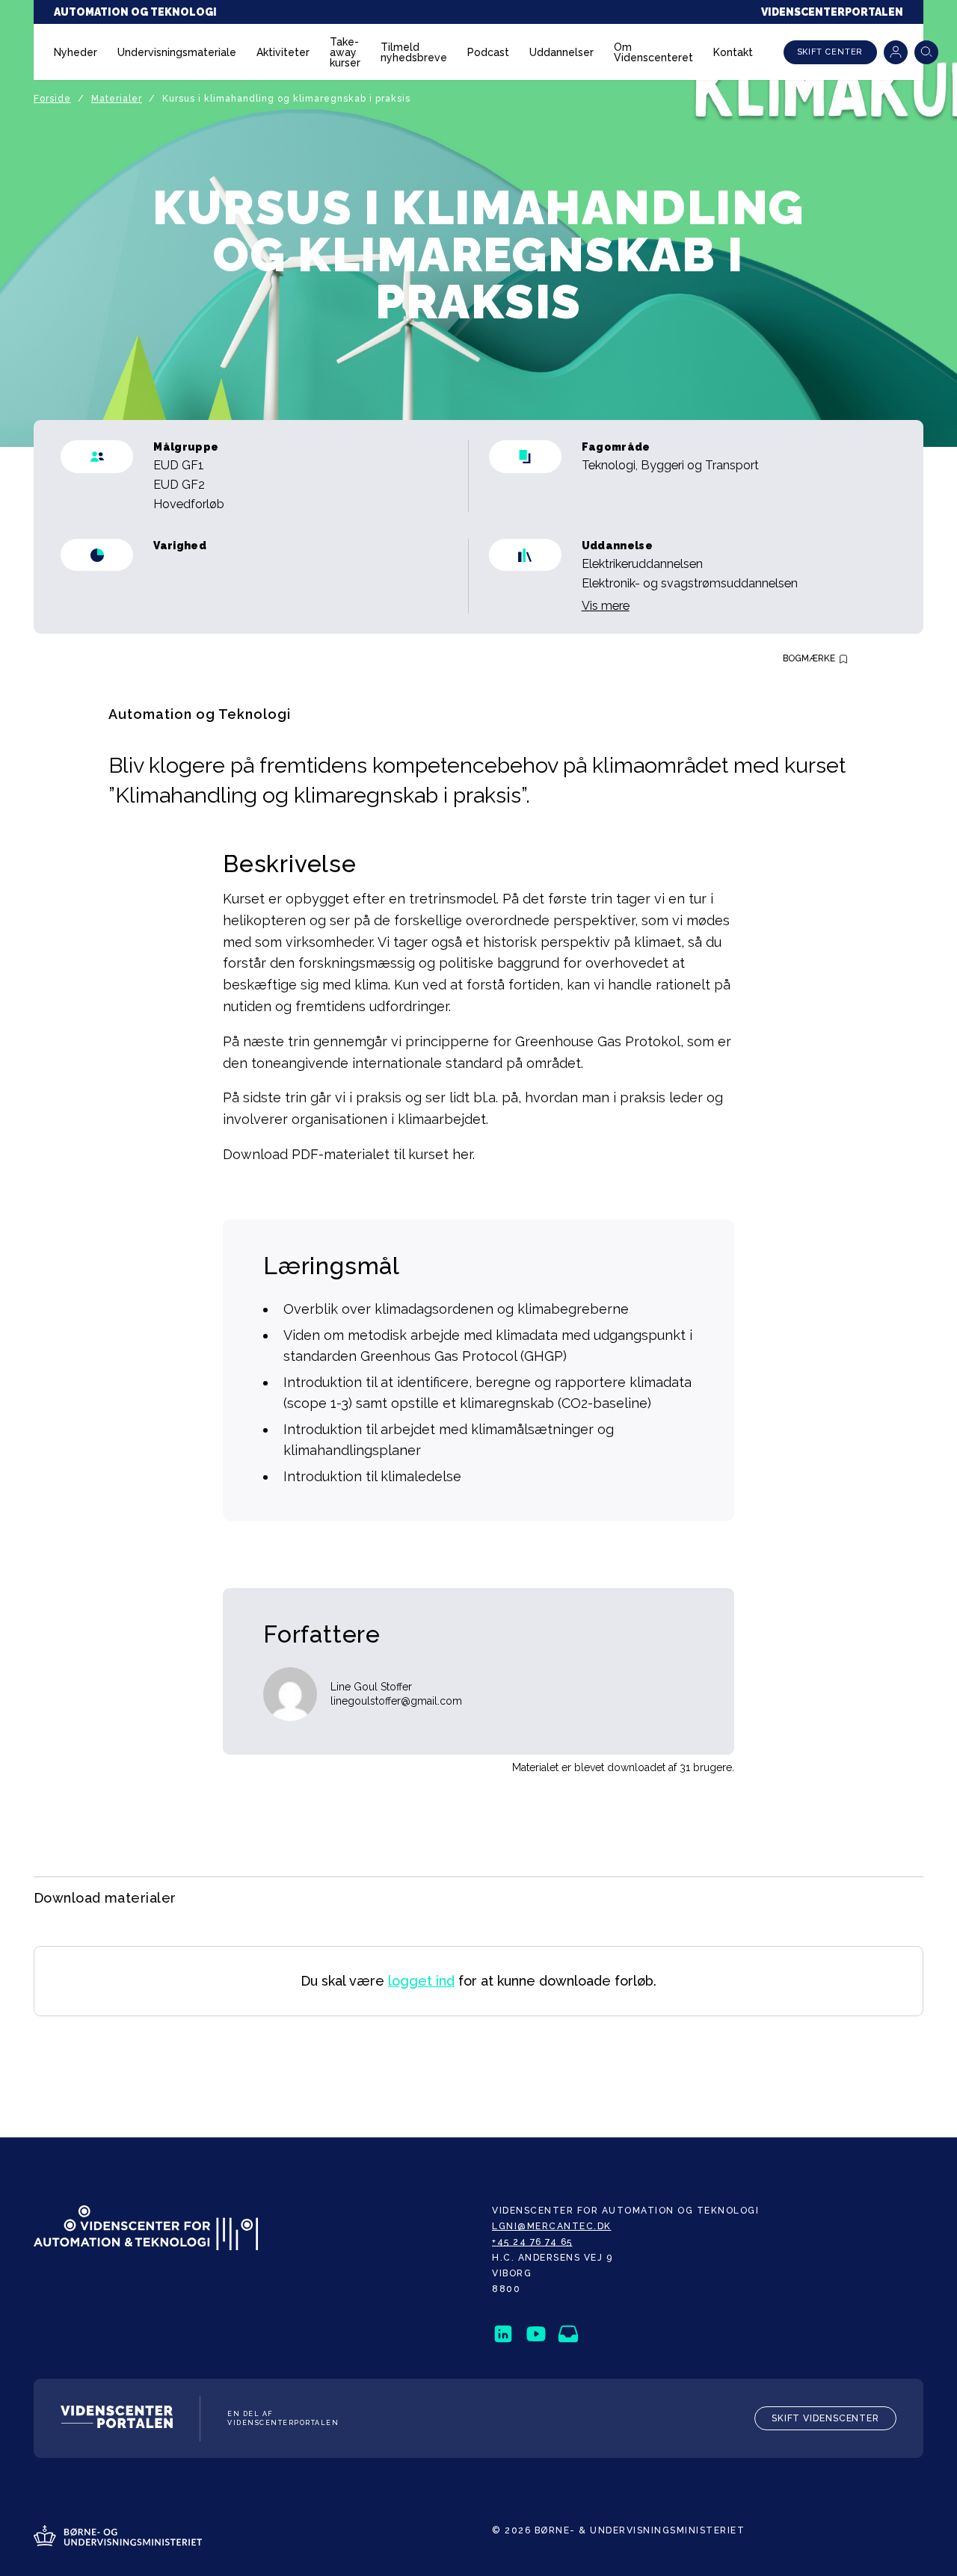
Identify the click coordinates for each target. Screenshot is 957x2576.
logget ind (421, 1981)
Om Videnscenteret (653, 52)
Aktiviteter (283, 52)
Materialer (117, 99)
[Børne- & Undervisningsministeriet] (118, 2537)
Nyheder (76, 52)
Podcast (488, 52)
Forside (52, 99)
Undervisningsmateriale (177, 52)
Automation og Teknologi (135, 12)
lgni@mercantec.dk (552, 2226)
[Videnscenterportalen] (117, 2419)
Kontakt (733, 52)
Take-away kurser (345, 52)
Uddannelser (561, 52)
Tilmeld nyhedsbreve (414, 52)
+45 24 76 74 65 (532, 2242)
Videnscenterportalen (832, 12)
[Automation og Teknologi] (146, 2229)
